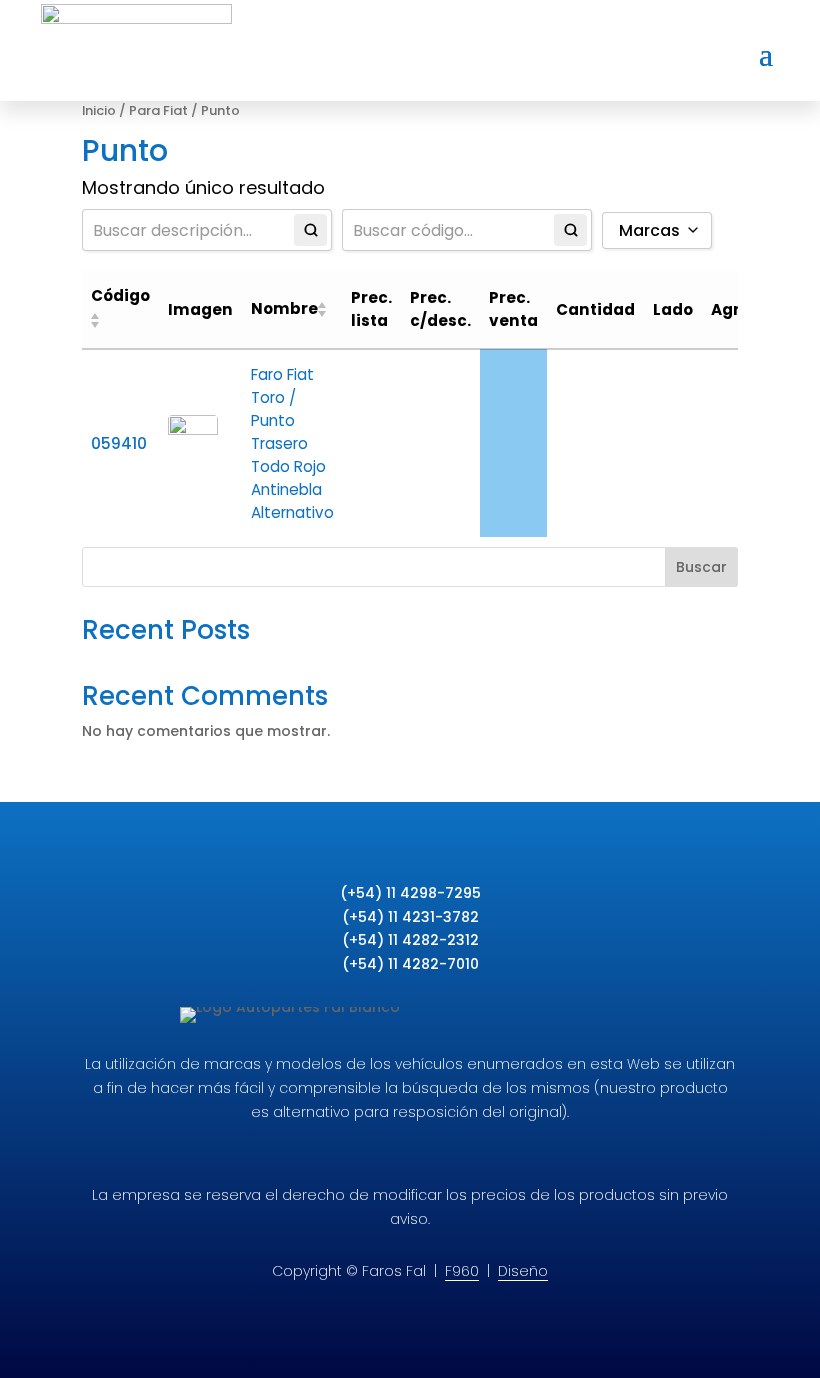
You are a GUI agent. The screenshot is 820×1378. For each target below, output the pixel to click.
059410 (119, 443)
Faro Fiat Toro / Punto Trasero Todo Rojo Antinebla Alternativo (292, 443)
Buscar (701, 567)
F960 (462, 1271)
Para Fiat (158, 110)
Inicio (99, 110)
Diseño (523, 1271)
